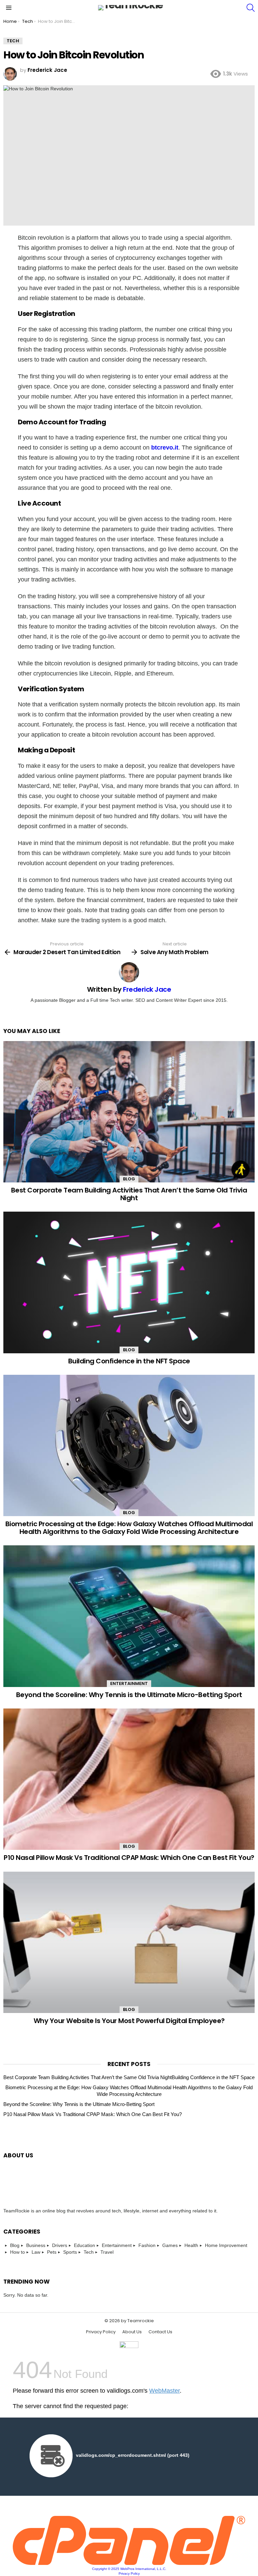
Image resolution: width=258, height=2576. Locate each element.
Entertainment (129, 1683)
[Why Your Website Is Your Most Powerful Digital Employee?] (129, 1942)
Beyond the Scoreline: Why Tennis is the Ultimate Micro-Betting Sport (129, 1695)
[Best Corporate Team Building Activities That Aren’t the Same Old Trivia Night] (129, 1112)
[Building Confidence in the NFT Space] (129, 1282)
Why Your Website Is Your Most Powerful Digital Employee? (129, 2021)
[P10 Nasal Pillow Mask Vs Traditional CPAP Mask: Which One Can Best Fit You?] (129, 1779)
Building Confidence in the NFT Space (129, 1361)
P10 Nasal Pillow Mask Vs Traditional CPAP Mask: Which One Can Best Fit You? (129, 1858)
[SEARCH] (251, 8)
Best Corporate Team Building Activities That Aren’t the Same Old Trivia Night (129, 1194)
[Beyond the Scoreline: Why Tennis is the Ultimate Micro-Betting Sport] (129, 1616)
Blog (129, 1179)
